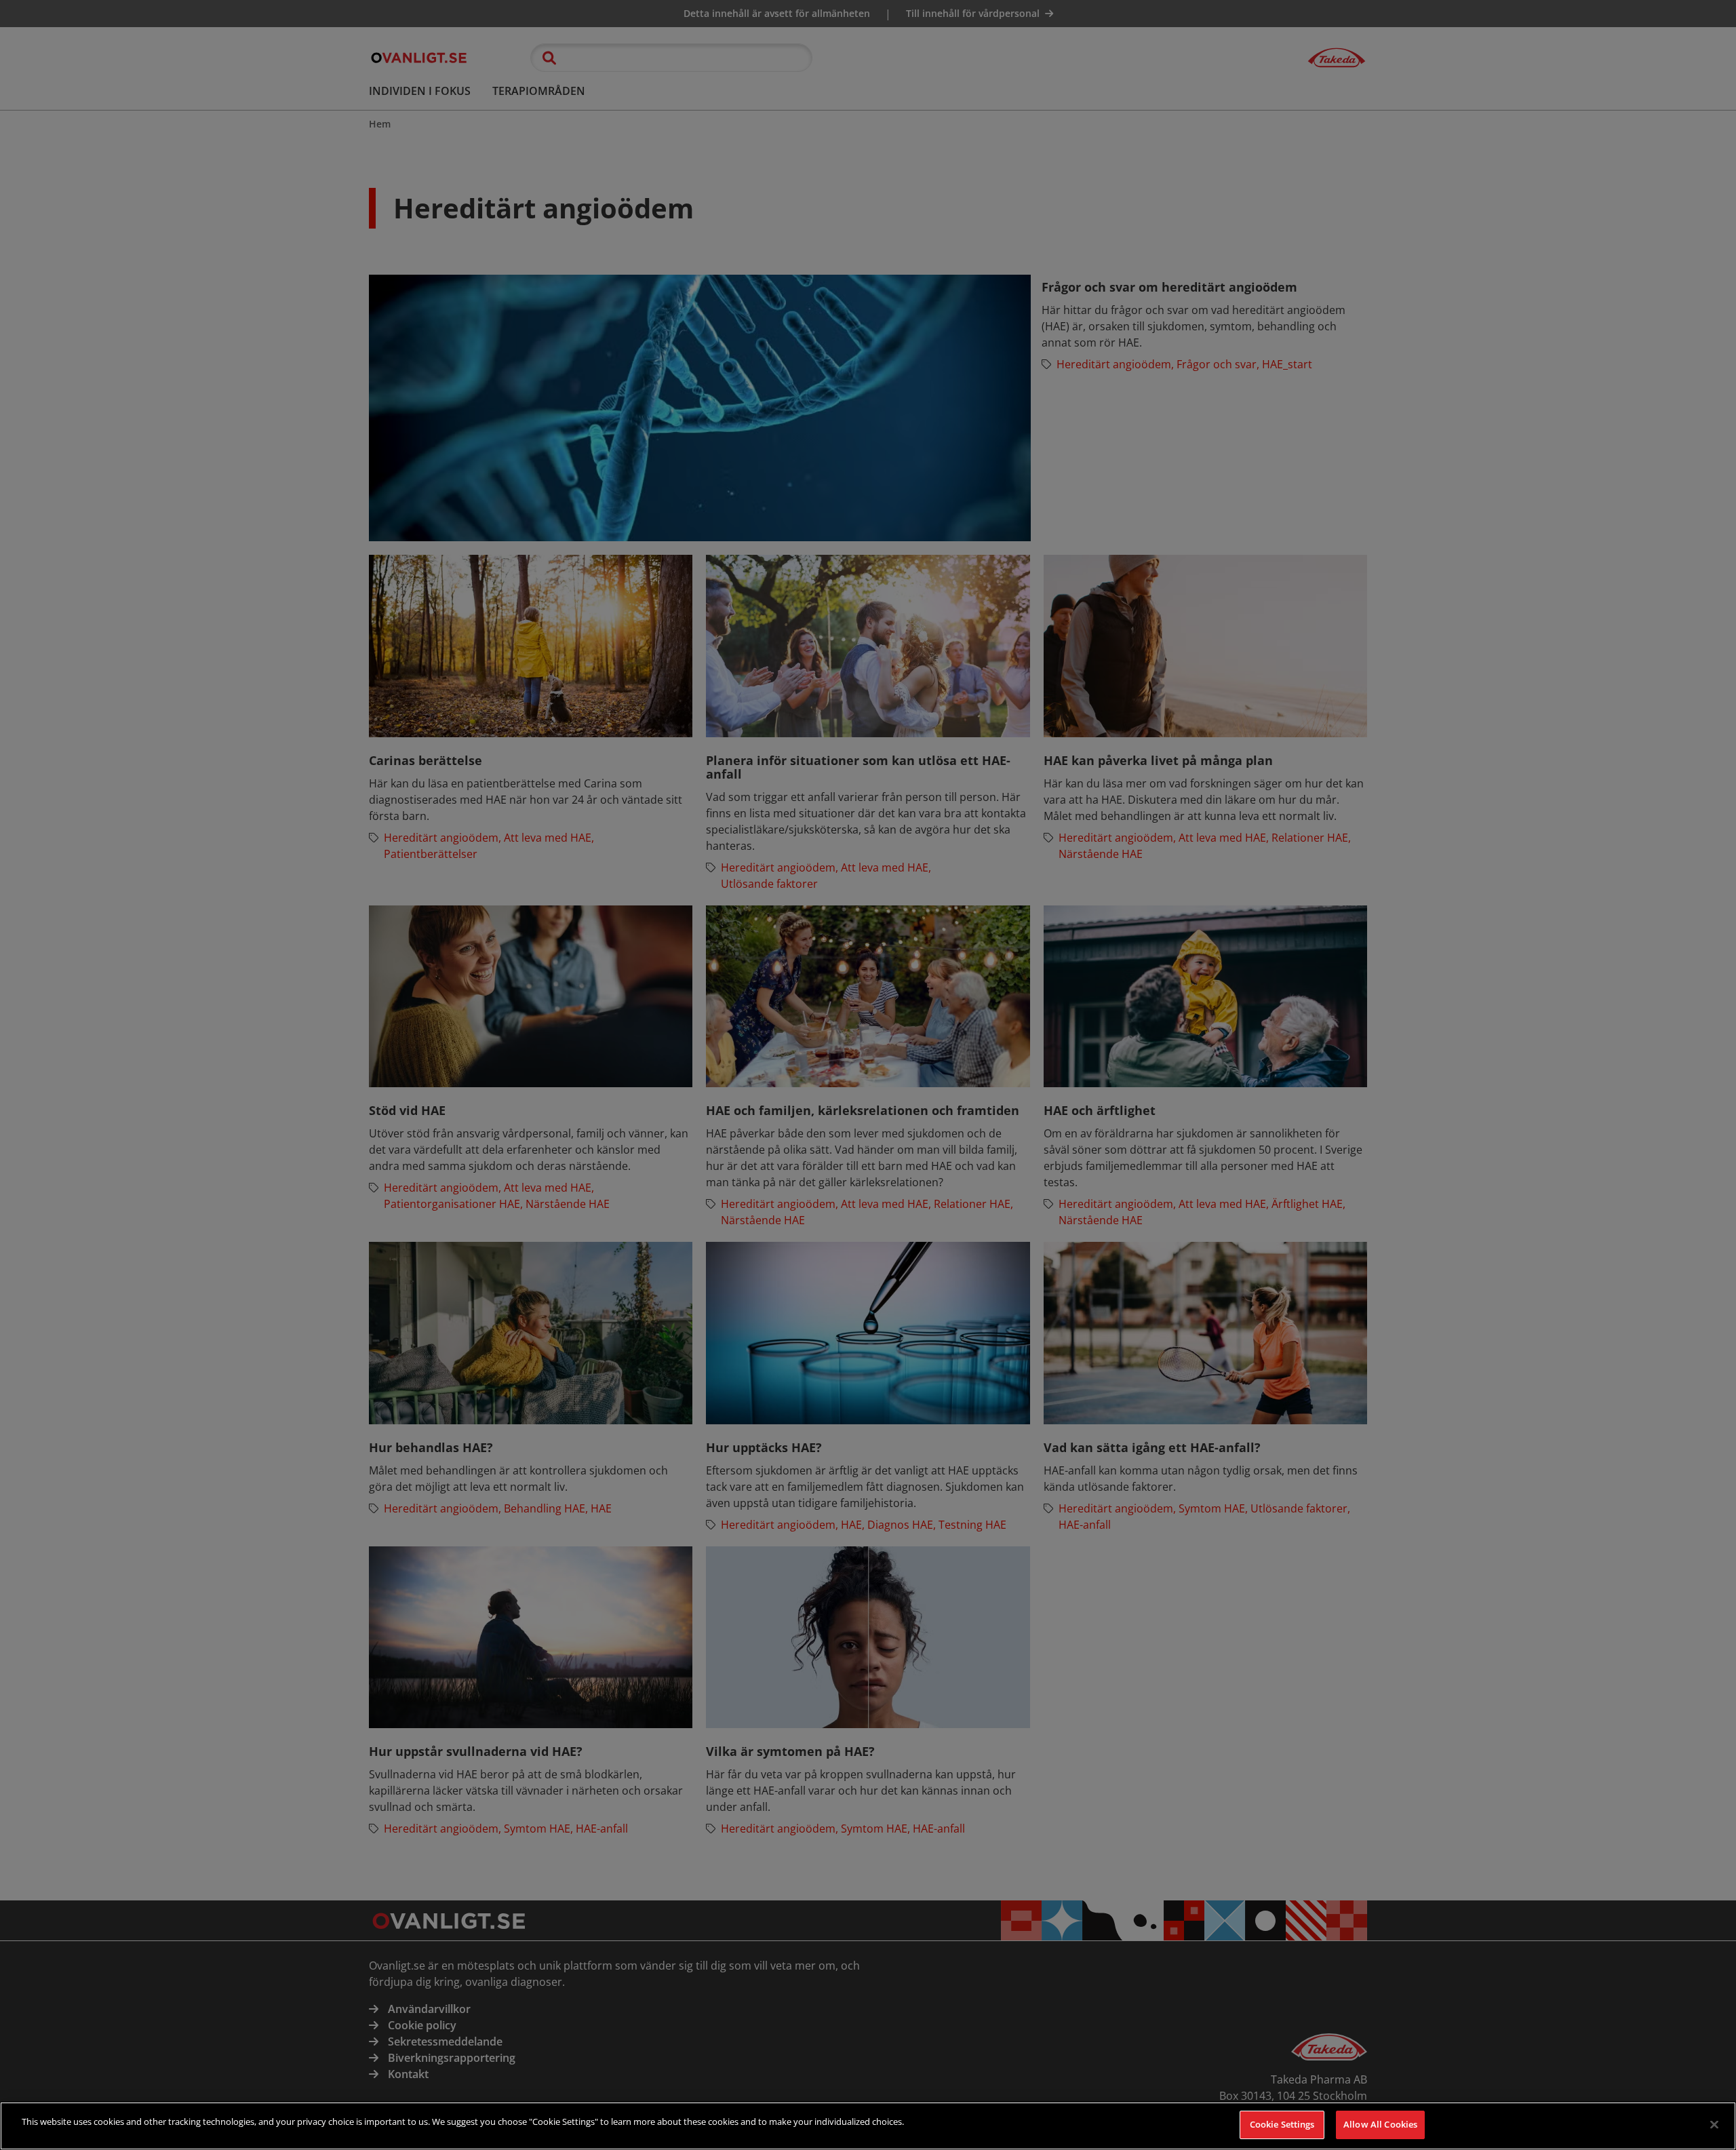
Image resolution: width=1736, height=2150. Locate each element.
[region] (868, 2126)
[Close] (1714, 2124)
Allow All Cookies (1380, 2124)
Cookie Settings (1282, 2124)
